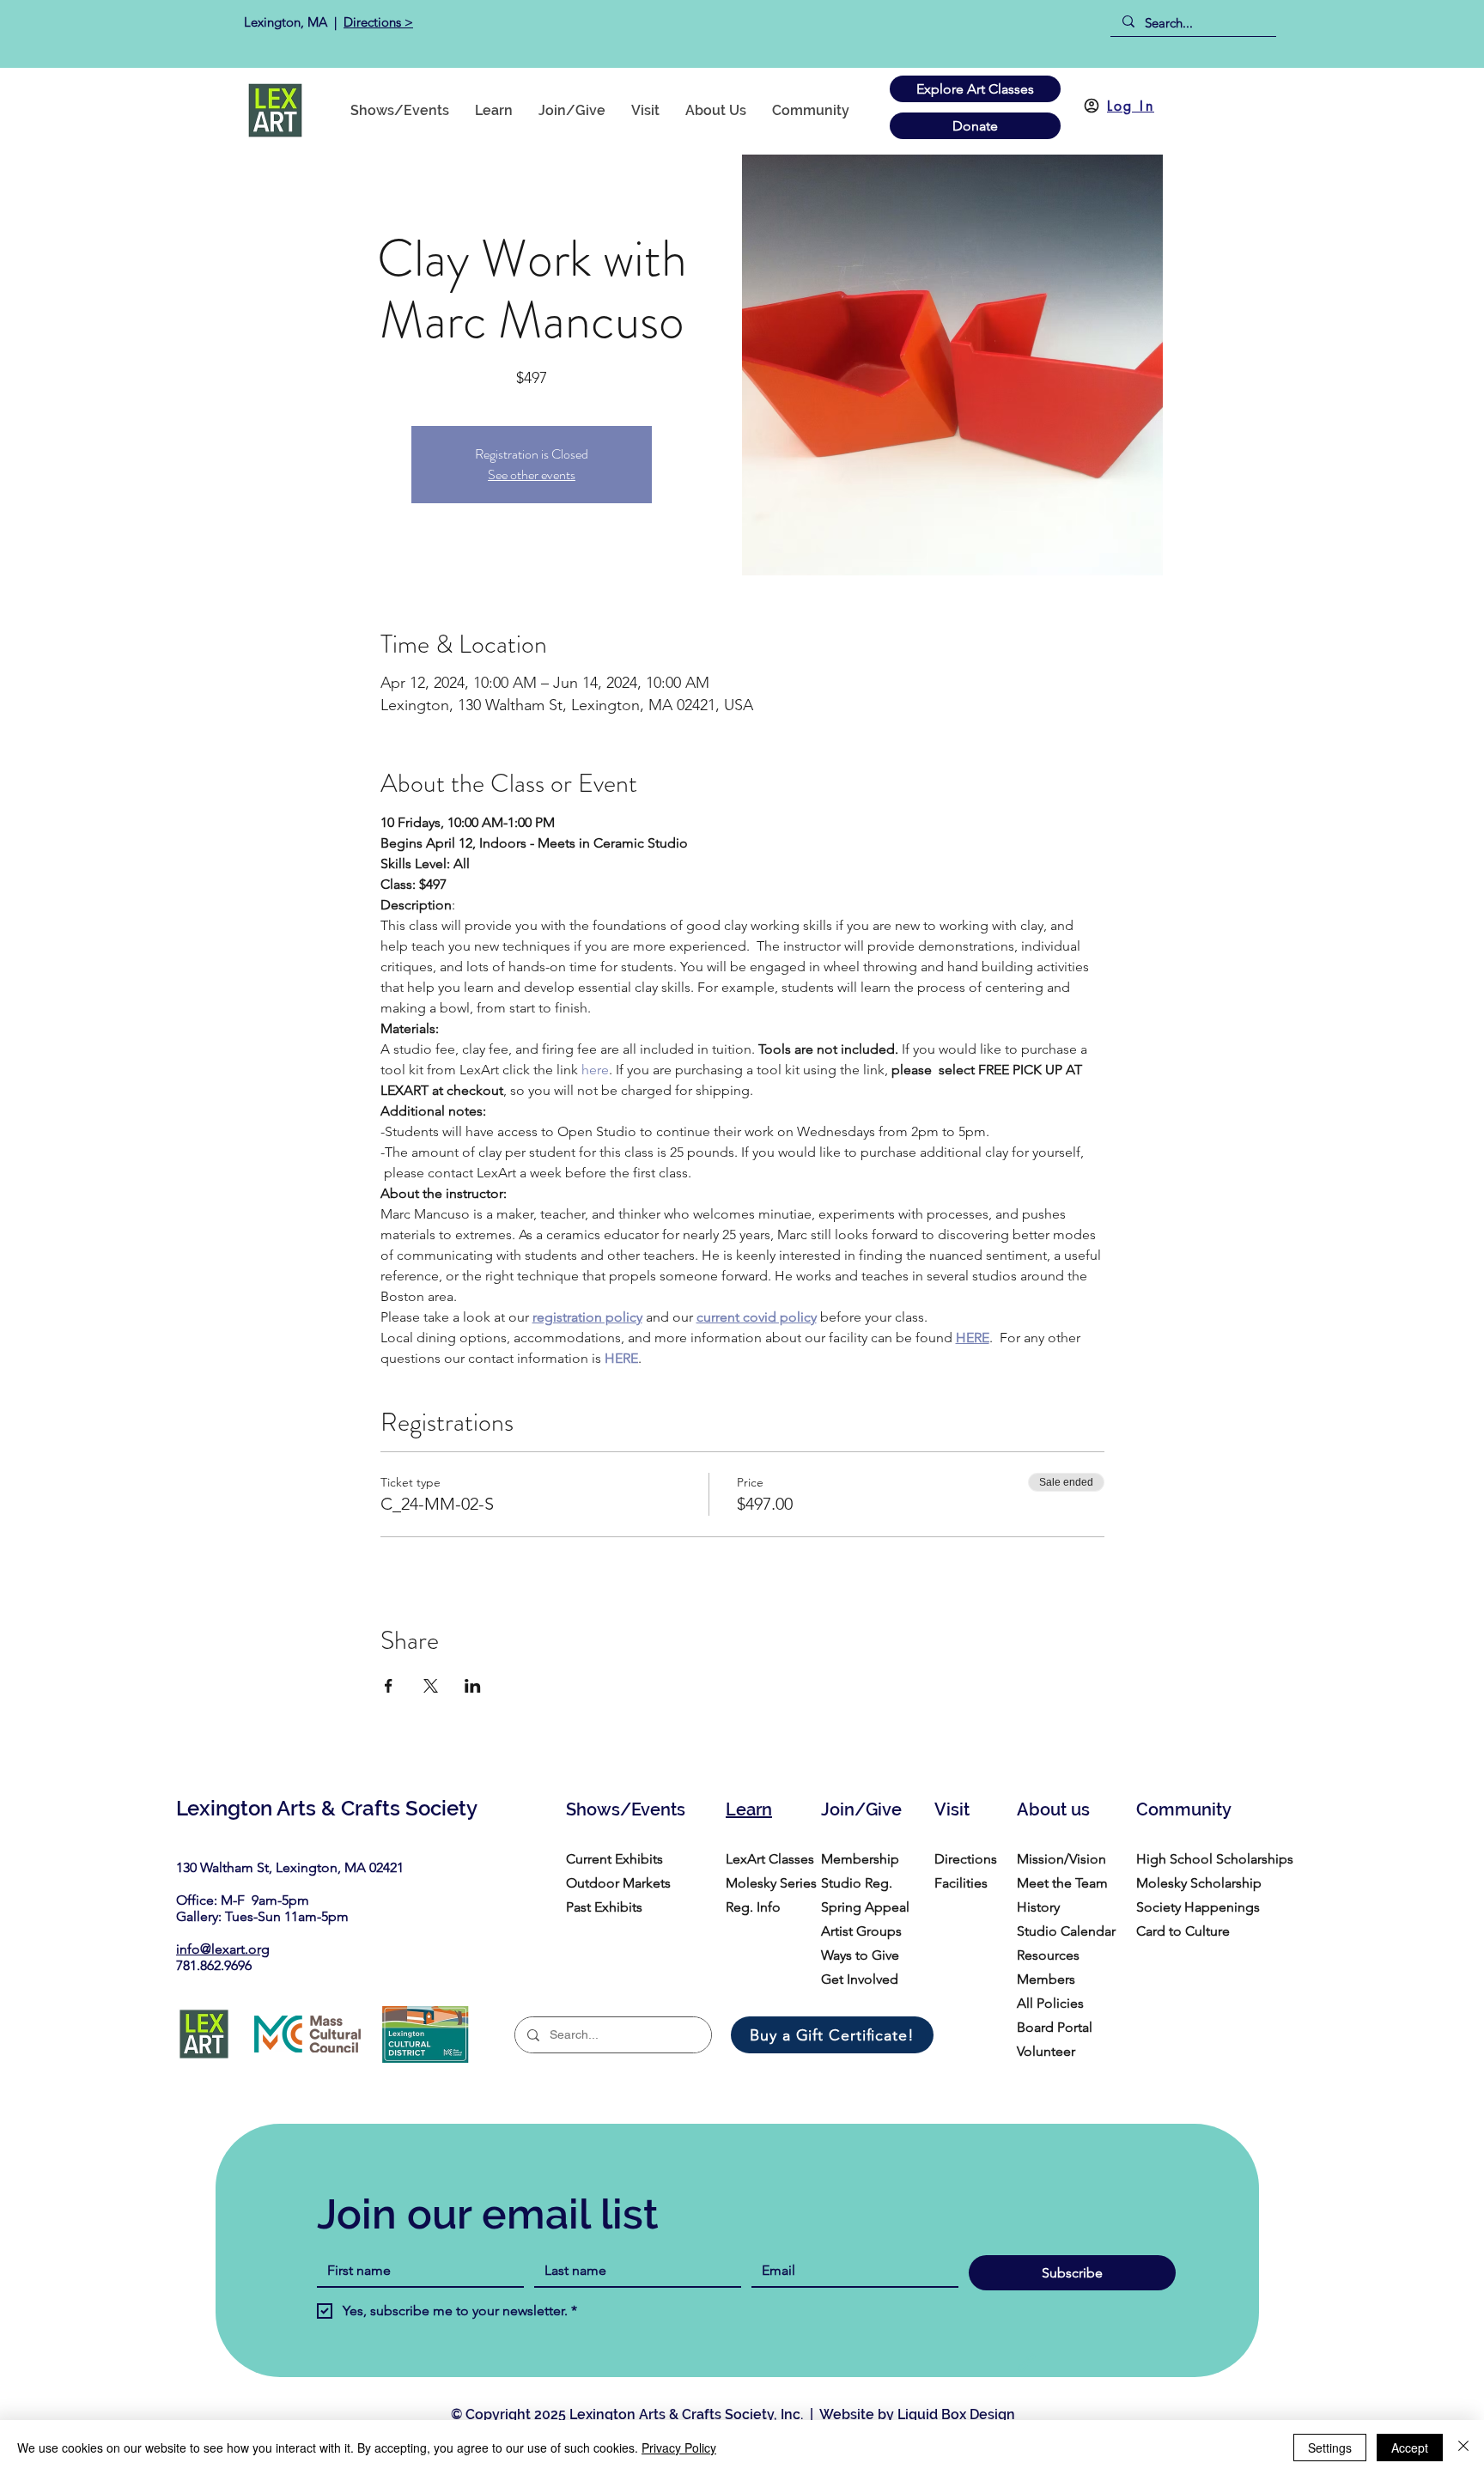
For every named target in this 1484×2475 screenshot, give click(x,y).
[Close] (1463, 2448)
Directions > (378, 22)
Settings (1330, 2448)
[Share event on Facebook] (389, 1686)
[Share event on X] (431, 1686)
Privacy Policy (679, 2448)
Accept (1410, 2448)
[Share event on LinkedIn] (473, 1686)
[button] (811, 110)
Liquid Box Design (956, 2414)
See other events (532, 474)
